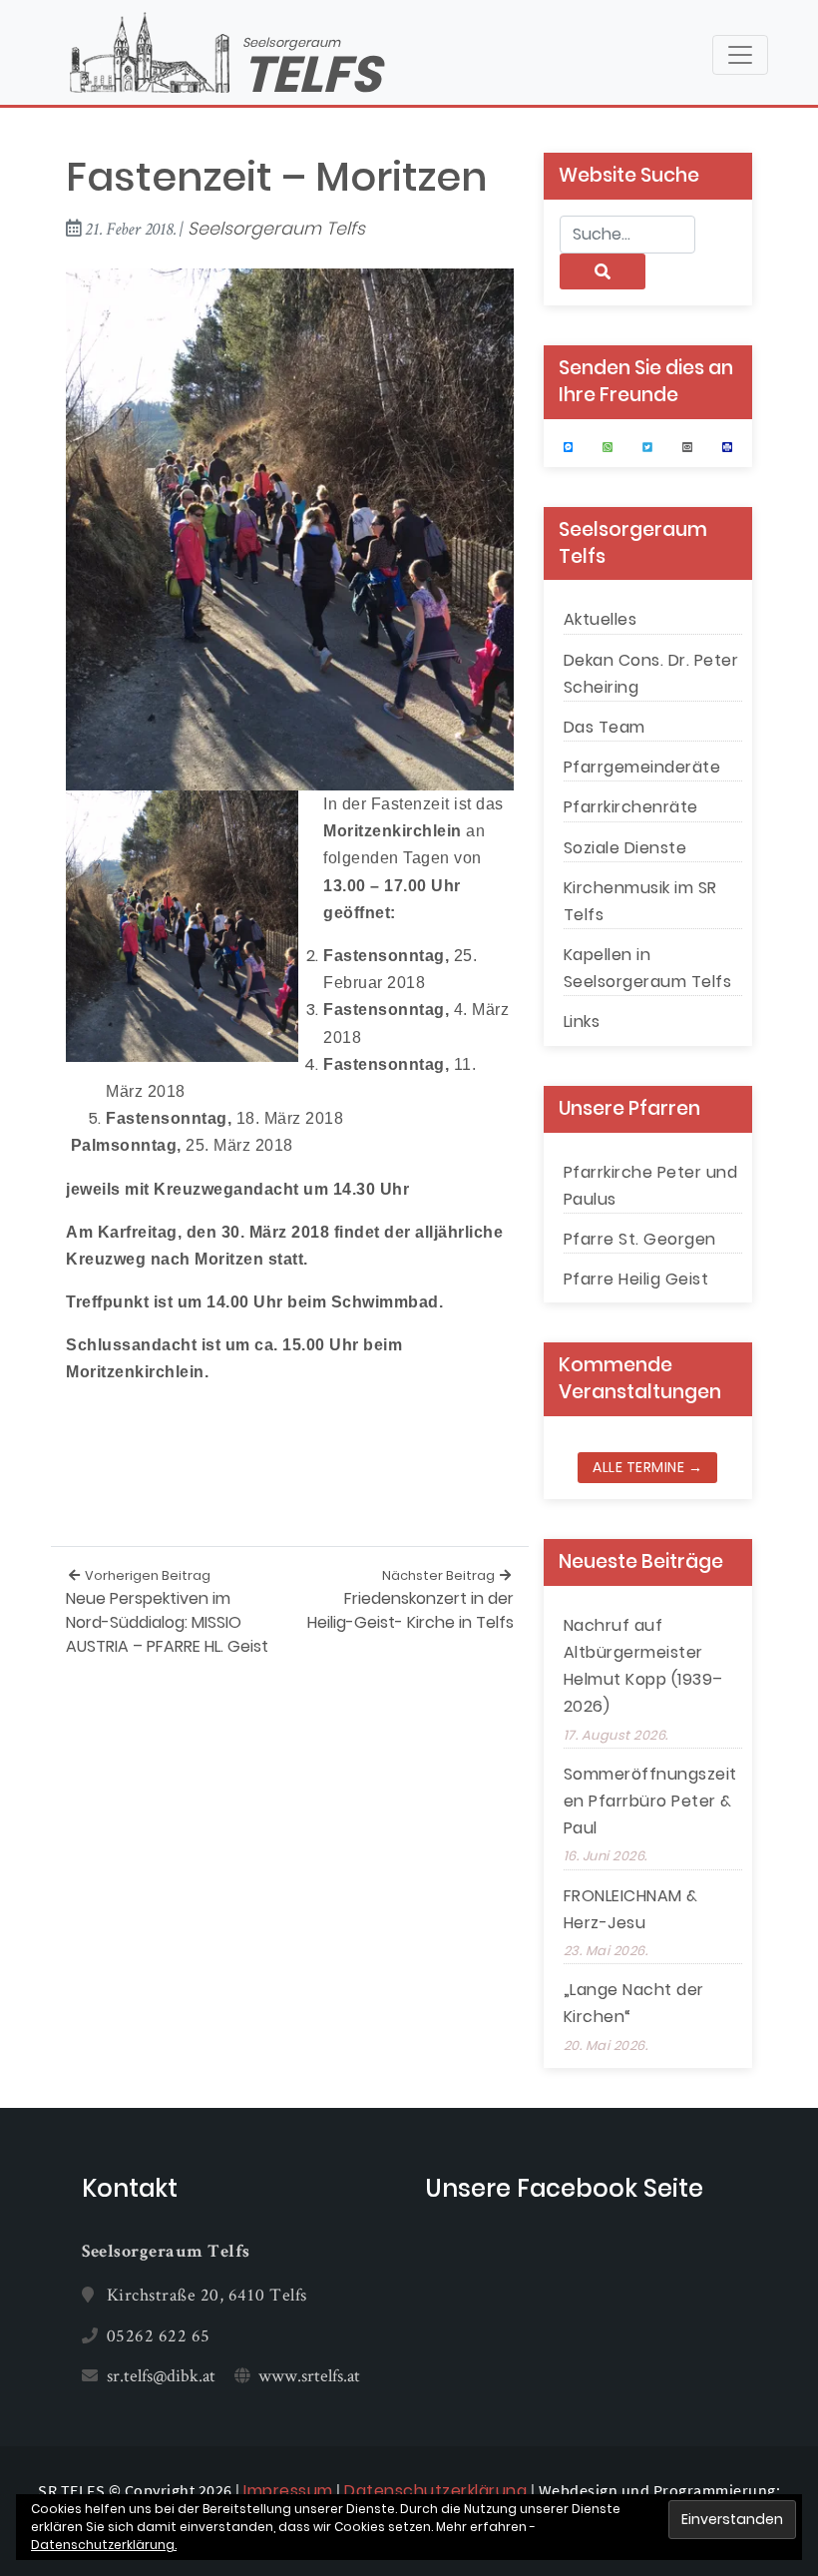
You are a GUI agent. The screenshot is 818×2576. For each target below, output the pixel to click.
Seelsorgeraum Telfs (276, 229)
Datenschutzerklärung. (104, 2545)
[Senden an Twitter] (647, 447)
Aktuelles (601, 619)
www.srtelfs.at (309, 2375)
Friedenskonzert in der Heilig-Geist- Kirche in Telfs (410, 1600)
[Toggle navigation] (740, 55)
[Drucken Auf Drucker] (727, 447)
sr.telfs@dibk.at (161, 2375)
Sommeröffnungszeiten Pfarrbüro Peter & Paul (650, 1801)
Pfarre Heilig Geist (636, 1279)
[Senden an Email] (687, 447)
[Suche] (603, 271)
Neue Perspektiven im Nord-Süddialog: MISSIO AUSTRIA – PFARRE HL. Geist (167, 1612)
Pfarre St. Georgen (640, 1239)
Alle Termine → (647, 1467)
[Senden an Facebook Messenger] (569, 447)
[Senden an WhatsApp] (608, 447)
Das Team (605, 727)
